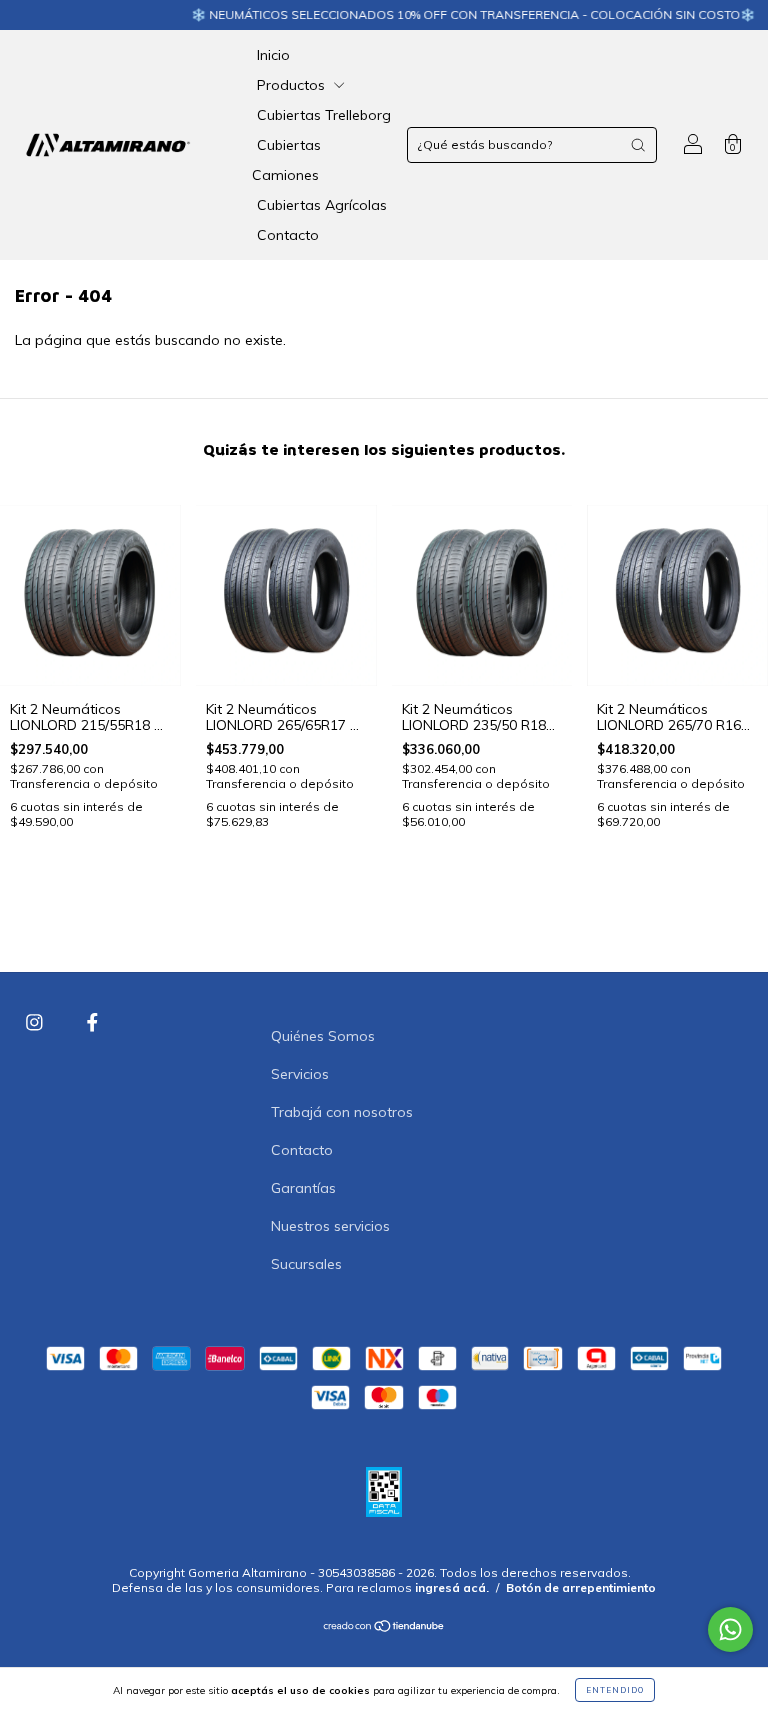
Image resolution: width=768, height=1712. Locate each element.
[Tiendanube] (384, 1628)
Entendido (615, 1690)
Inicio (273, 55)
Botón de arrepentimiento (581, 1587)
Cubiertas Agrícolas (322, 205)
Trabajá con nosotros (342, 1112)
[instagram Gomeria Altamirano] (36, 1023)
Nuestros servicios (330, 1226)
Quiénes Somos (323, 1036)
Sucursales (306, 1264)
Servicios (300, 1074)
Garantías (303, 1188)
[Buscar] (638, 145)
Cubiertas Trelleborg (324, 115)
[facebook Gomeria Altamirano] (92, 1023)
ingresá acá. (452, 1587)
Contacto (288, 235)
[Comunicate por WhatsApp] (730, 1629)
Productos (293, 85)
